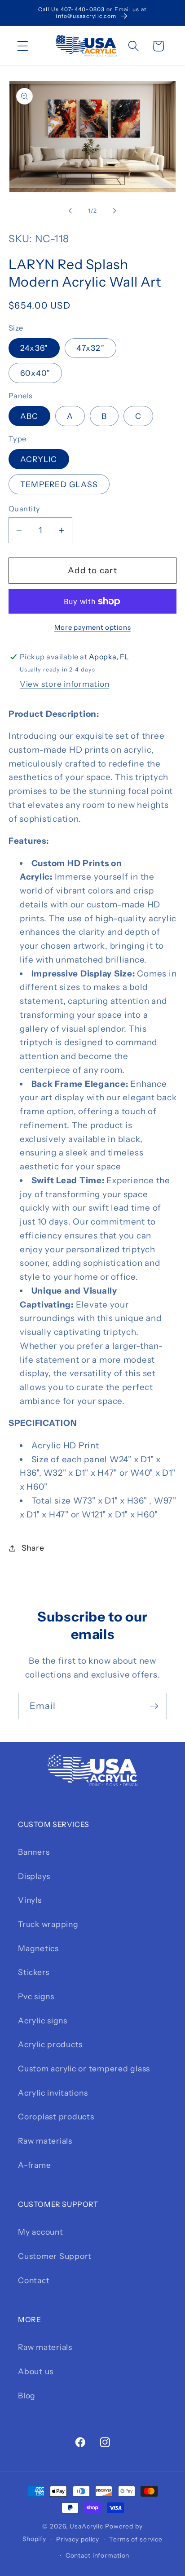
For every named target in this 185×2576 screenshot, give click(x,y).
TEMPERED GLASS (59, 484)
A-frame (34, 2165)
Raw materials (45, 2141)
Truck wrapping (48, 1924)
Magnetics (38, 1948)
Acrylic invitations (53, 2093)
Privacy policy (78, 2539)
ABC (29, 416)
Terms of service (136, 2539)
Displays (34, 1876)
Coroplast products (56, 2116)
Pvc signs (36, 1996)
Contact (34, 2280)
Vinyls (30, 1900)
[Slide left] (70, 211)
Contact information (98, 2555)
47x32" (90, 348)
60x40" (35, 373)
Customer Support (55, 2256)
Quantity (24, 509)
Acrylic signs (43, 2020)
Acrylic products (50, 2044)
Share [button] (33, 1548)
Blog (27, 2395)
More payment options (93, 627)
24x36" (34, 348)
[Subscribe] (154, 1706)
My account (41, 2232)
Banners (34, 1852)
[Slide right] (115, 211)
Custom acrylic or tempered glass (84, 2068)
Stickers (34, 1972)
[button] (23, 46)
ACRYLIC (39, 459)
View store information (65, 684)
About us (36, 2371)
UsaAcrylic (86, 2526)
